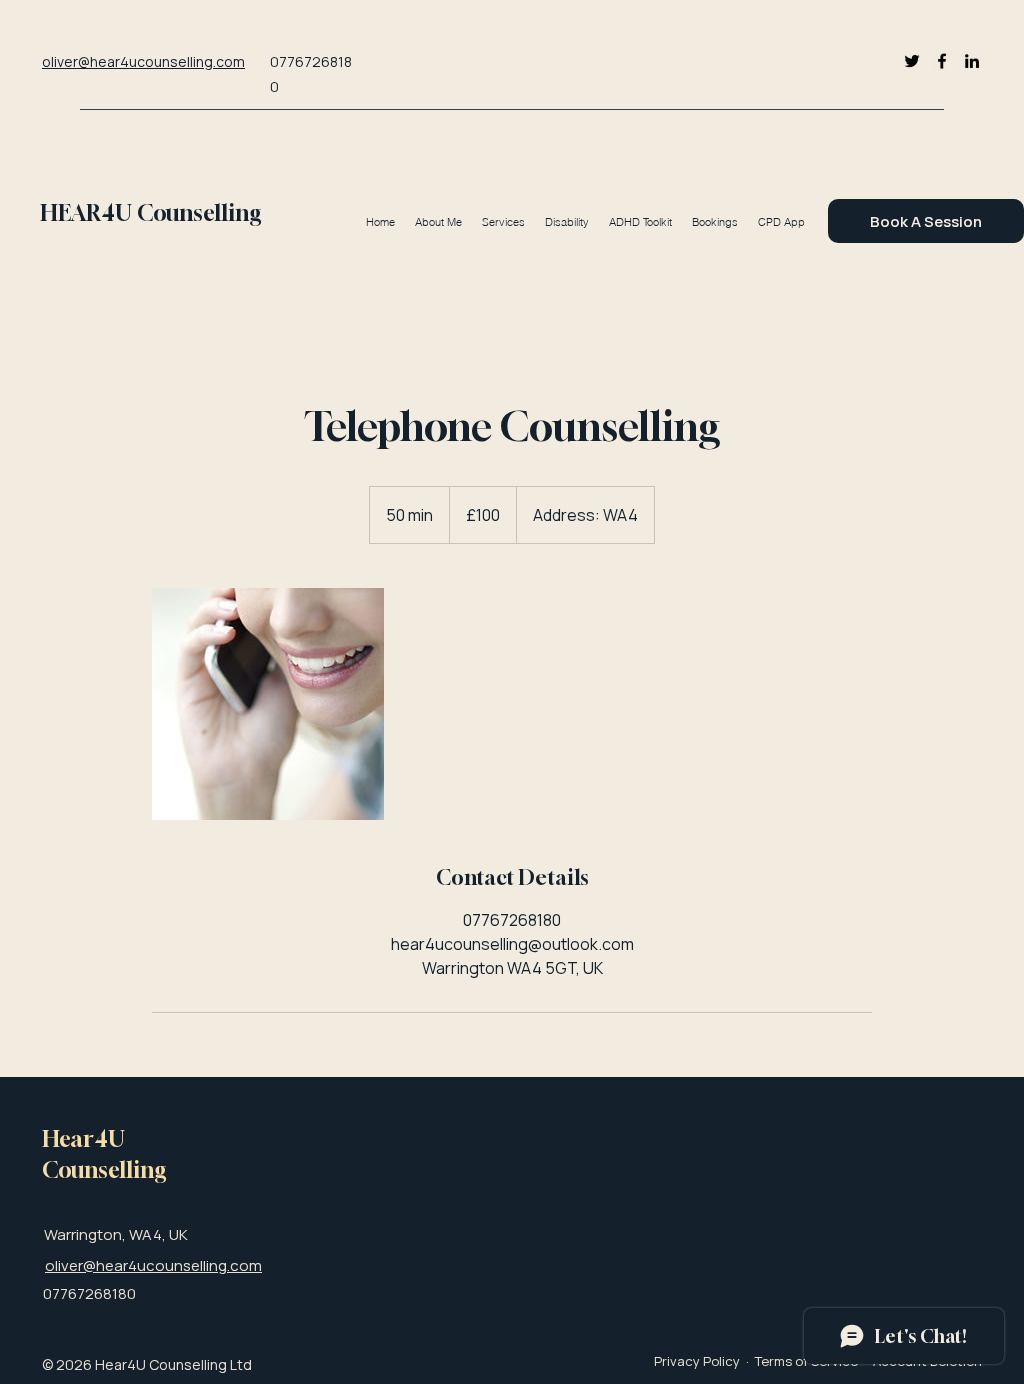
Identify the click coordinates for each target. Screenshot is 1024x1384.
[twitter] (912, 61)
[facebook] (942, 61)
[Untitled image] (268, 704)
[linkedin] (972, 61)
